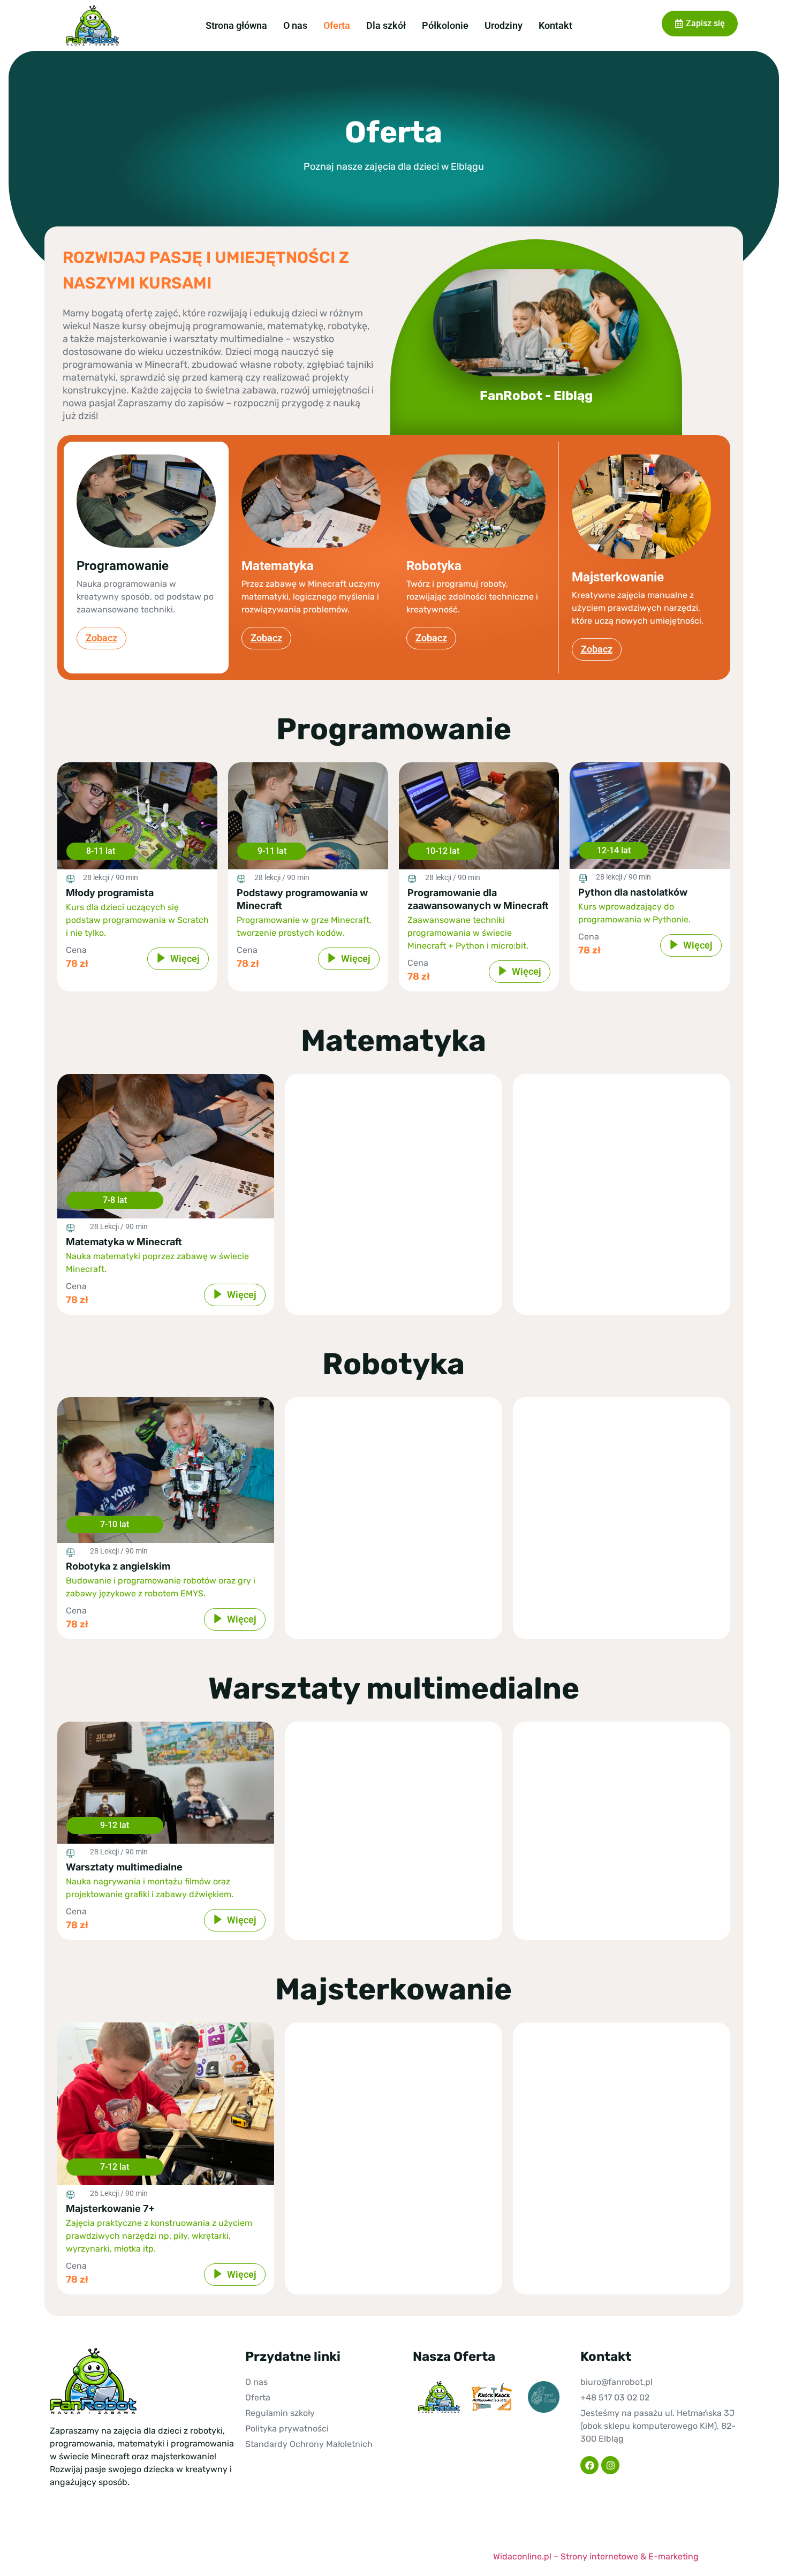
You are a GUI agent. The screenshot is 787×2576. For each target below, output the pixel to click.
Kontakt (555, 25)
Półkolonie (445, 25)
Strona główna (236, 25)
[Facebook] (589, 2465)
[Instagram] (610, 2465)
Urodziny (504, 25)
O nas (295, 25)
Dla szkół (386, 25)
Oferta (337, 25)
